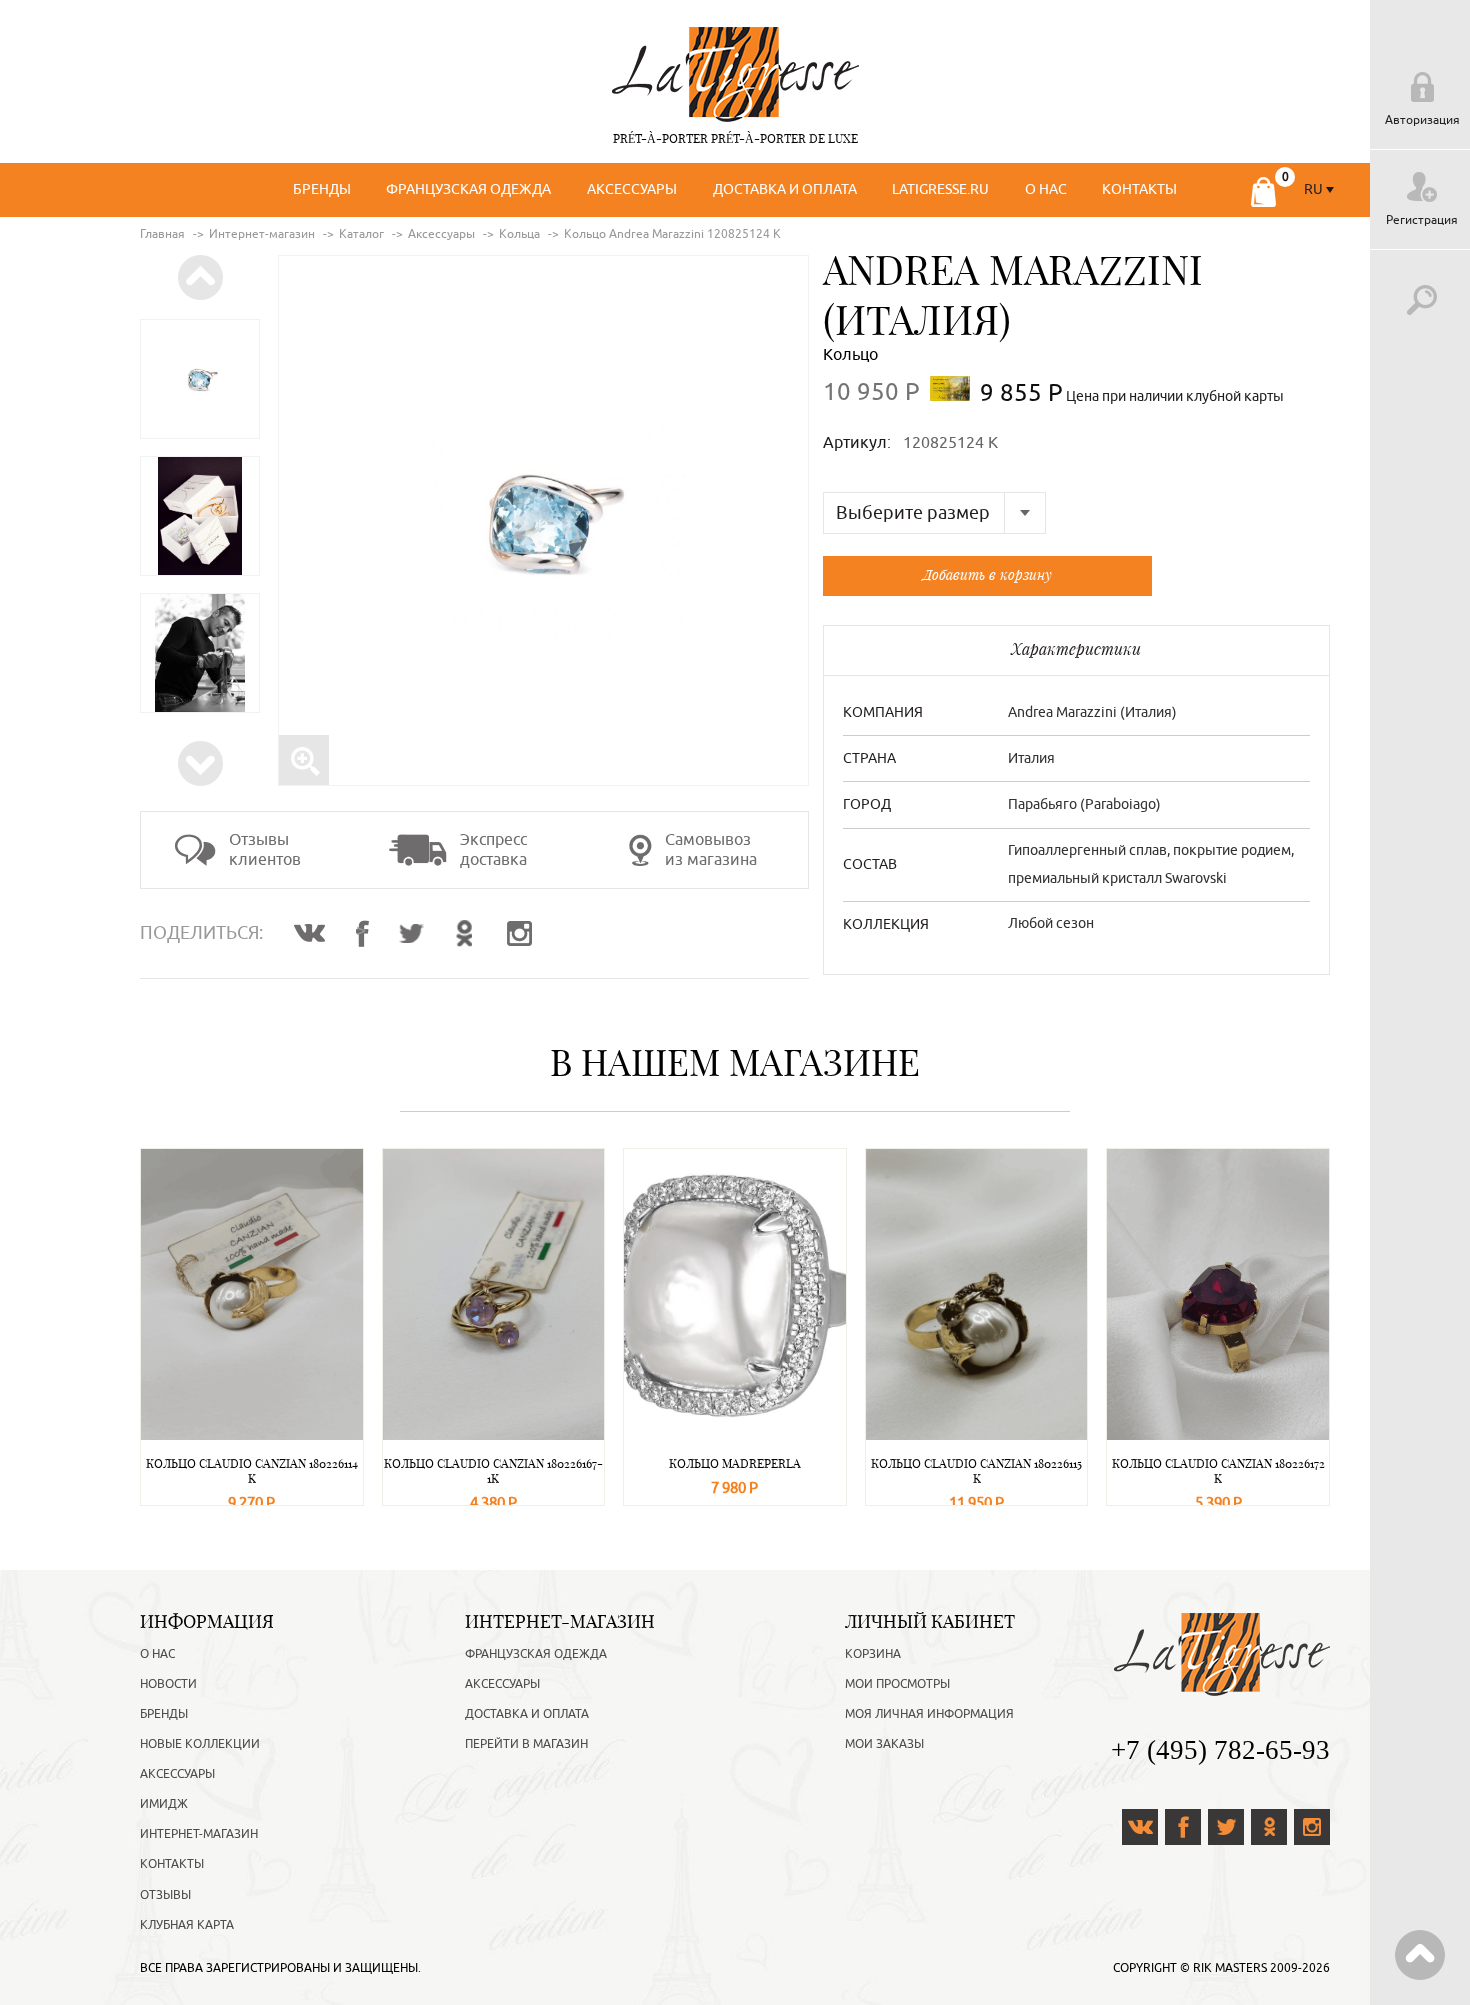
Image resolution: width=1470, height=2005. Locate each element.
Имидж (164, 1804)
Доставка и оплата (785, 189)
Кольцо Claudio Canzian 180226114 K (252, 1471)
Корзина (873, 1654)
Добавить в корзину (987, 574)
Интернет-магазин (199, 1834)
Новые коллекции (200, 1744)
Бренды (322, 189)
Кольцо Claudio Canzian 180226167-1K (493, 1471)
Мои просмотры (897, 1684)
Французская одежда (468, 189)
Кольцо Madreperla (735, 1463)
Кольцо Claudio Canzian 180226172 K (1218, 1471)
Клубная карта (187, 1925)
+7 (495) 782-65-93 (1220, 1750)
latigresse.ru (940, 189)
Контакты (1139, 189)
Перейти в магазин (526, 1744)
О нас (1046, 189)
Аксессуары (632, 189)
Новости (168, 1684)
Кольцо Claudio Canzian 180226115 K (976, 1471)
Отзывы (165, 1895)
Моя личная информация (929, 1714)
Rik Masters (1230, 1968)
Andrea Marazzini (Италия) (1092, 712)
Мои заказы (884, 1744)
